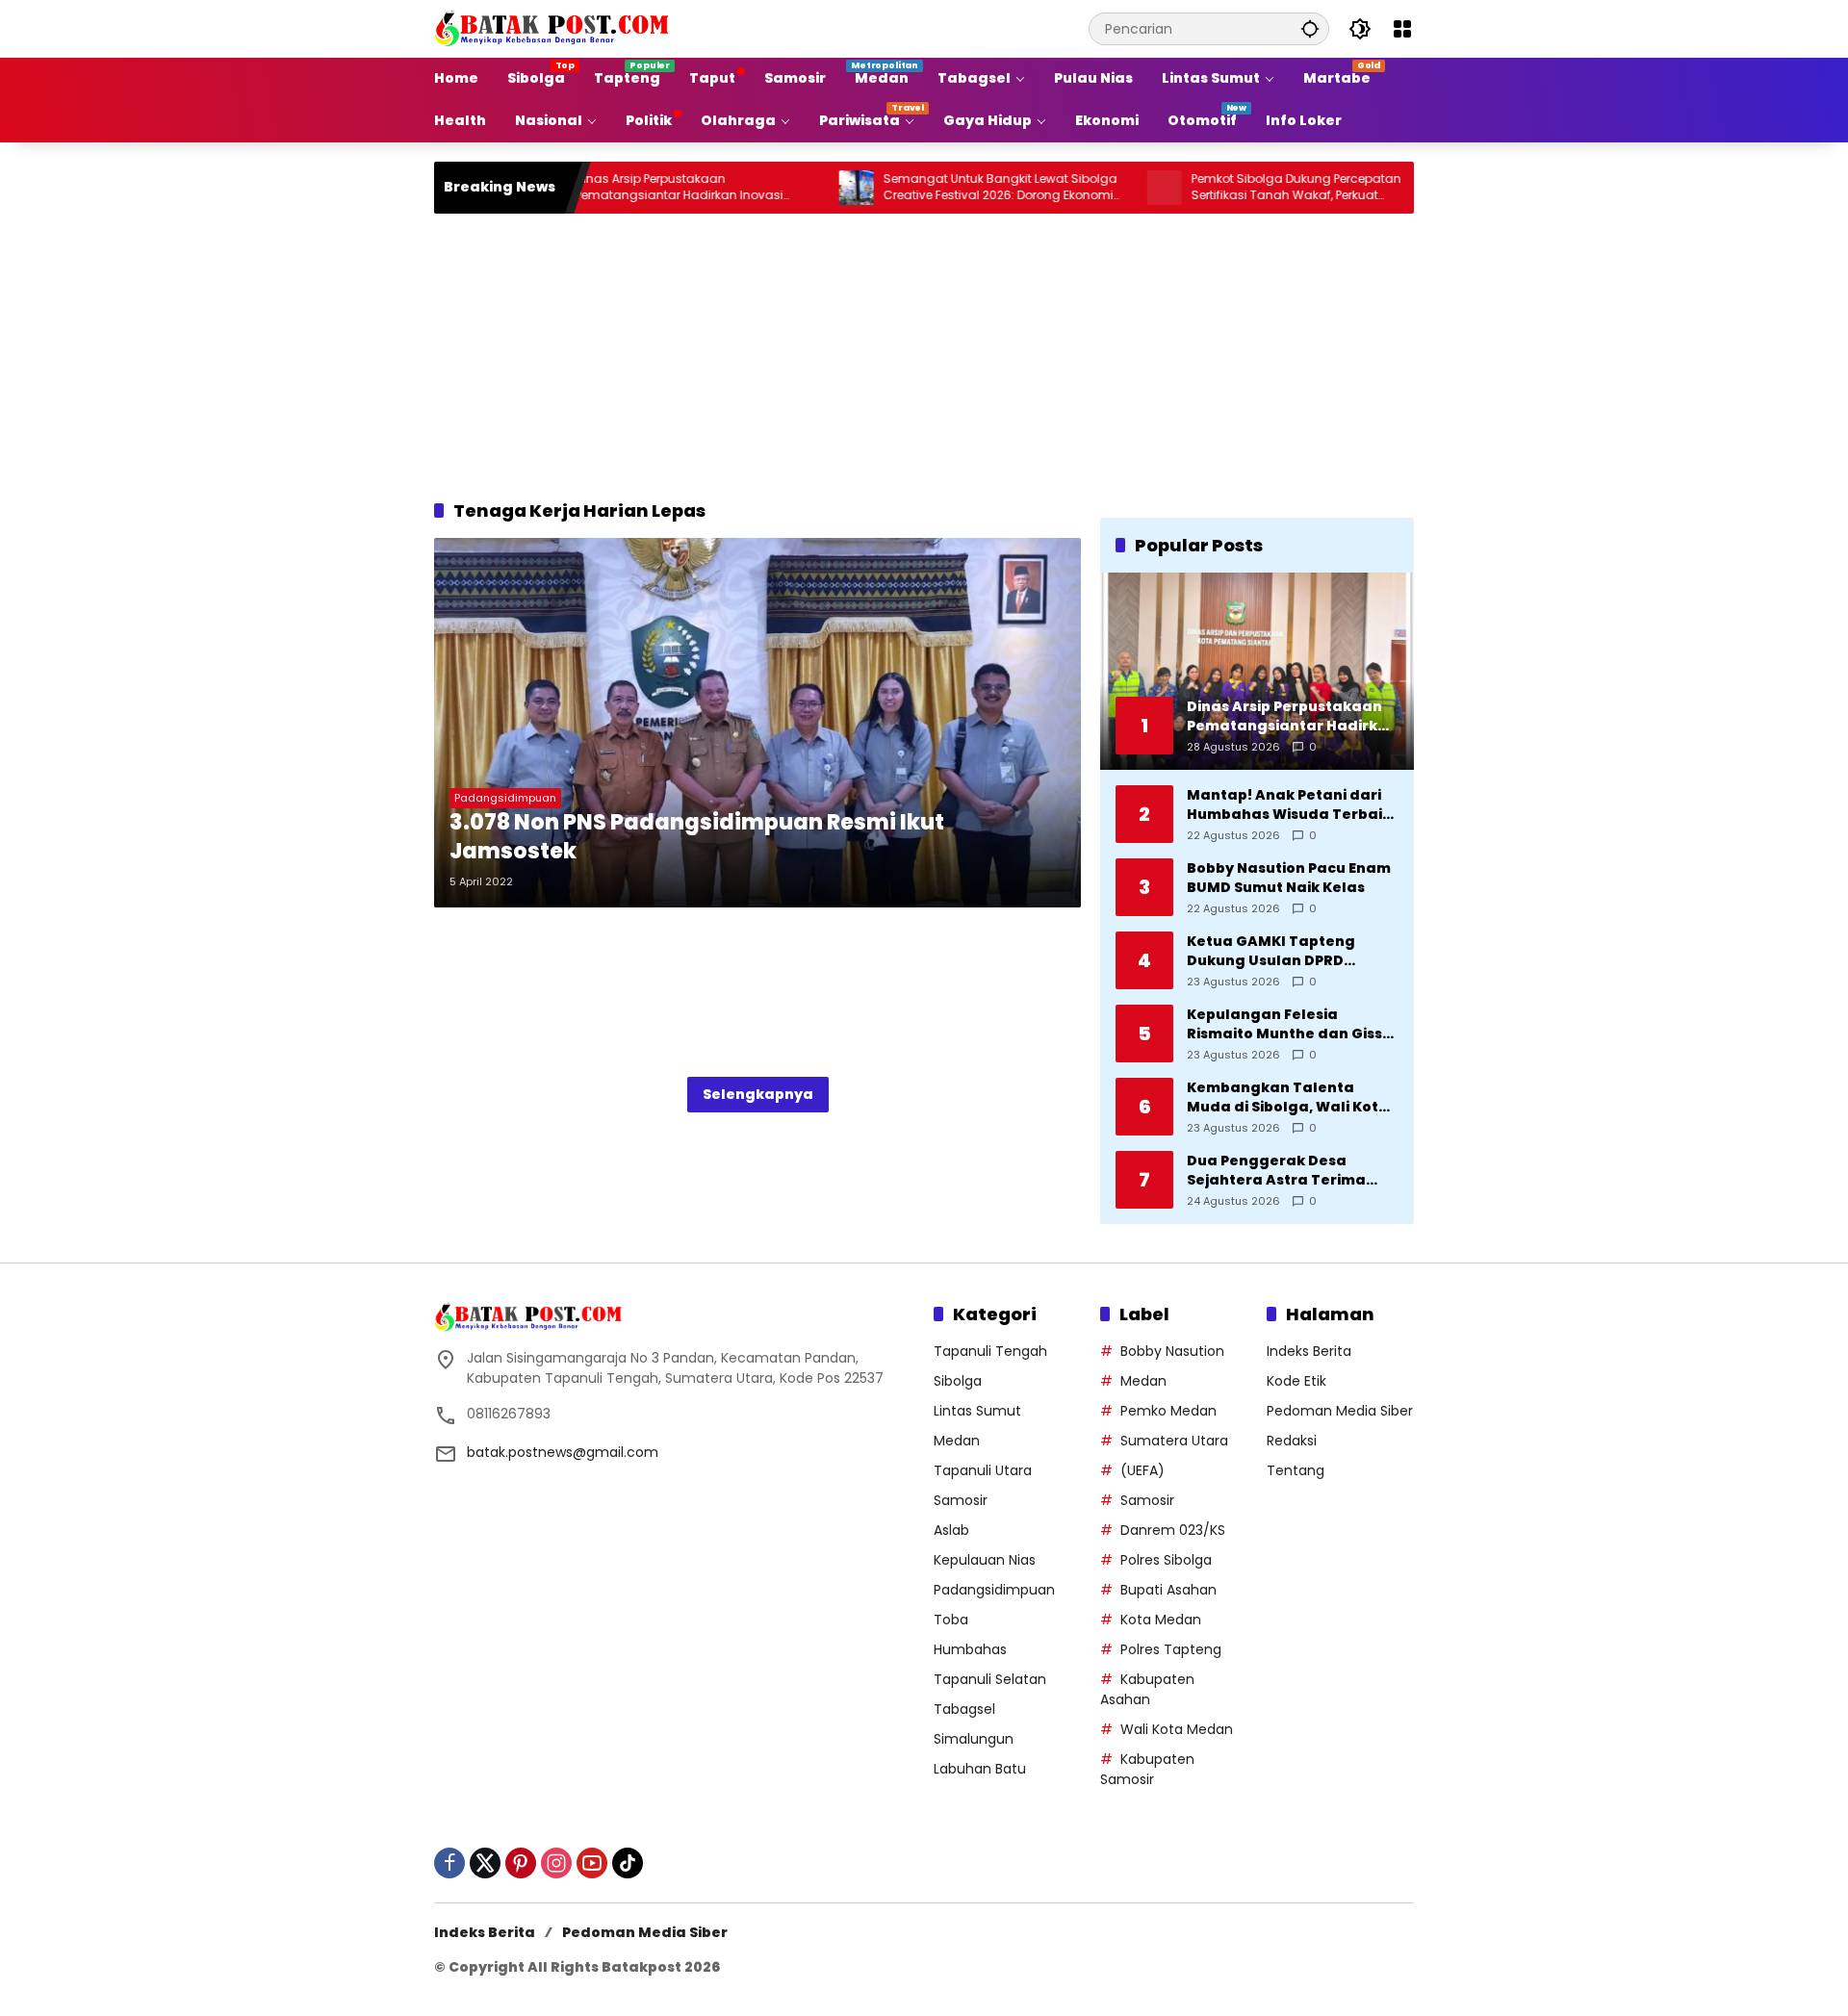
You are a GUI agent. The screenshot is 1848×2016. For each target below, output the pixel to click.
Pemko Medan (1168, 1411)
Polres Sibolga (1166, 1560)
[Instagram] (556, 1863)
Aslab (951, 1530)
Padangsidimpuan (505, 798)
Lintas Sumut (977, 1411)
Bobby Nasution (1172, 1351)
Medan (957, 1441)
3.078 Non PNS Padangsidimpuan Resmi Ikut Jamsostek (697, 838)
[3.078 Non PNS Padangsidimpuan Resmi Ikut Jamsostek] (757, 723)
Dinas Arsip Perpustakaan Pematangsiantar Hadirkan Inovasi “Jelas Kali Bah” (612, 188)
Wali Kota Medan (1177, 1729)
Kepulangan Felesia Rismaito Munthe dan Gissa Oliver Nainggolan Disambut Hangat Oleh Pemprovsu (1290, 1024)
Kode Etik (1296, 1381)
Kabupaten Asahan (1147, 1689)
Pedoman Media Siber (1340, 1411)
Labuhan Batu (980, 1769)
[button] (1310, 28)
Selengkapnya (758, 1094)
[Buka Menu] (1402, 29)
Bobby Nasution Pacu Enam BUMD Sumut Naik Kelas (1289, 878)
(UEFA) (1142, 1470)
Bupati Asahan (1168, 1590)
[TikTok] (628, 1863)
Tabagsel (964, 1709)
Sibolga (958, 1381)
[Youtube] (592, 1863)
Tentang (1296, 1470)
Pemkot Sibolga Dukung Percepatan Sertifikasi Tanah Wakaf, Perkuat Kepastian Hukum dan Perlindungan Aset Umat (1245, 188)
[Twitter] (485, 1863)
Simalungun (974, 1739)
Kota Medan (1161, 1620)
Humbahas (970, 1649)
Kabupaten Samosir (1147, 1769)
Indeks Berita (1309, 1351)
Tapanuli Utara (983, 1470)
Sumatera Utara (1174, 1441)
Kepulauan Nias (985, 1560)
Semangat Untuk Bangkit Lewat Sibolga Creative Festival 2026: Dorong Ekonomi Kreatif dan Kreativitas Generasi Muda (933, 188)
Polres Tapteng (1171, 1649)
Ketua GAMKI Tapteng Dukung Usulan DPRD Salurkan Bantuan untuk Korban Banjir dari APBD (1280, 951)
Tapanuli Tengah (990, 1351)
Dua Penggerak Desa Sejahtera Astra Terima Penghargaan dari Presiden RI (1292, 1171)
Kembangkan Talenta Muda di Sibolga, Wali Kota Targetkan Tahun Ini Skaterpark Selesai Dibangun (1288, 1097)
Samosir (961, 1500)
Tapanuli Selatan (990, 1679)
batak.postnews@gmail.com (563, 1452)
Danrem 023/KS (1173, 1530)
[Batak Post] (554, 28)
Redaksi (1292, 1441)
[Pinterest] (521, 1863)
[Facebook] (449, 1863)
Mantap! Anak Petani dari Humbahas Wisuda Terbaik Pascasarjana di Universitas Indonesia (1293, 805)
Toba (951, 1620)
